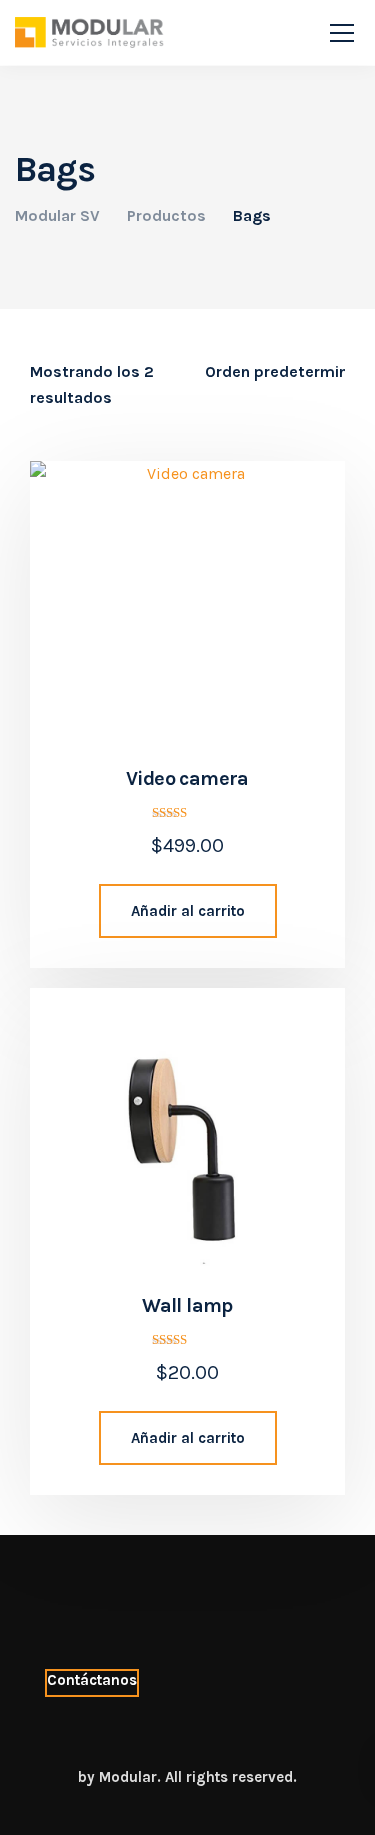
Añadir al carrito (188, 911)
